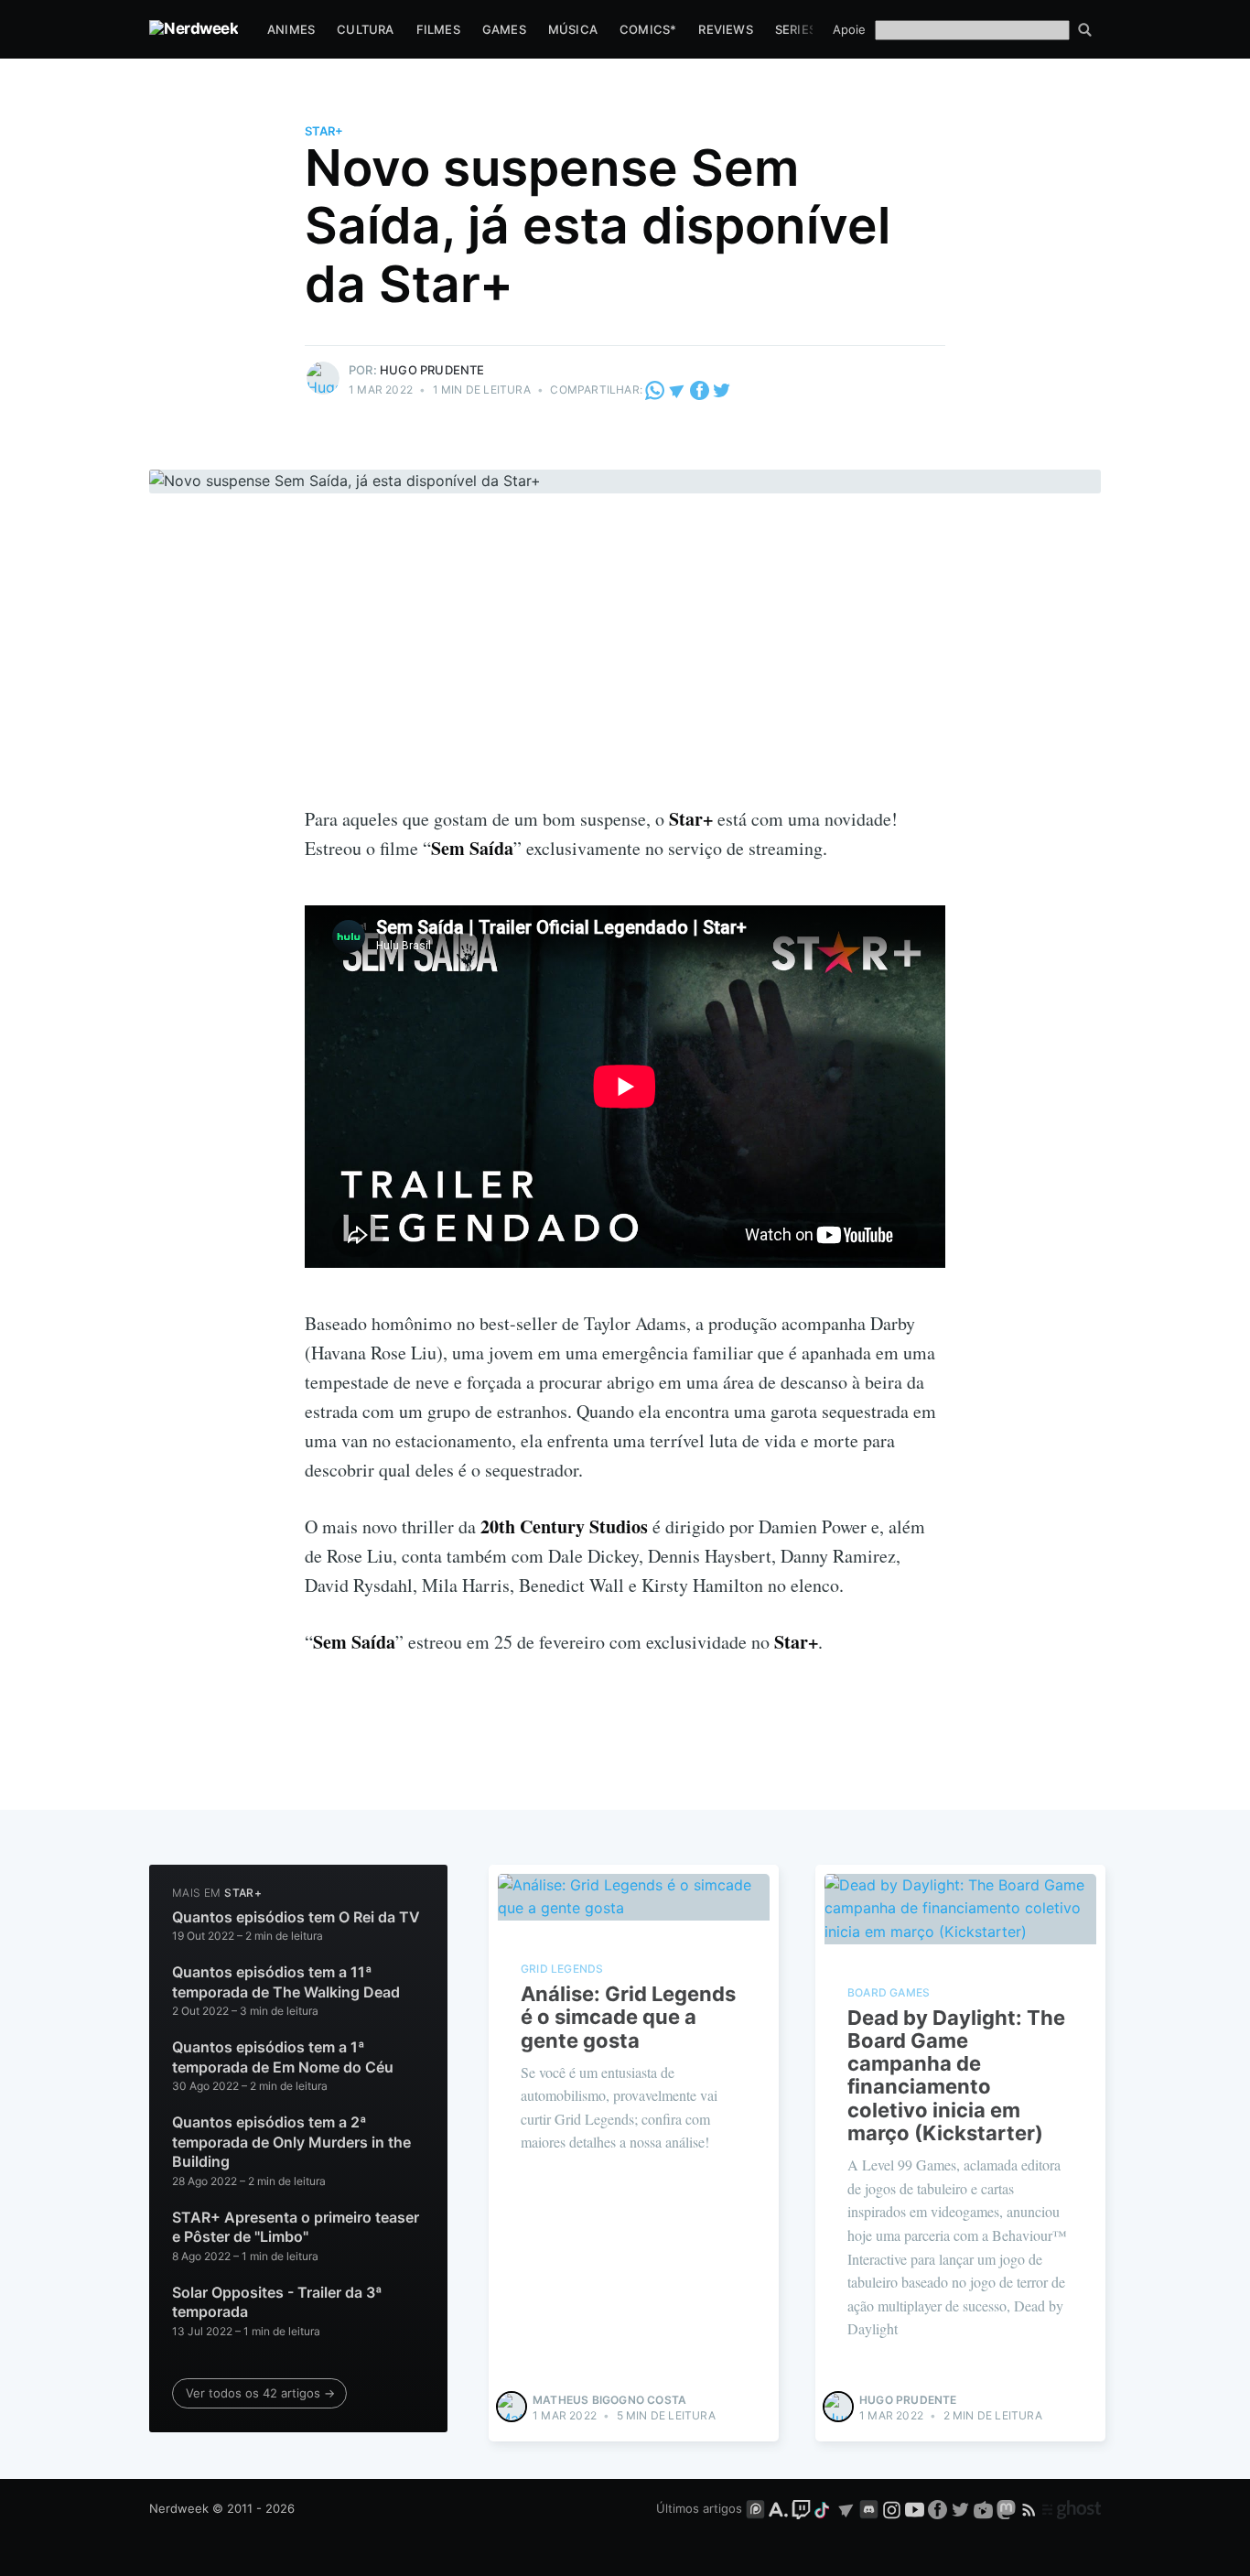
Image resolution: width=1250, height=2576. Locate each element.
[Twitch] (801, 2508)
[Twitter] (722, 390)
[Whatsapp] (656, 390)
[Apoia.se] (780, 2508)
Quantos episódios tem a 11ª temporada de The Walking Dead (286, 1982)
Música (573, 29)
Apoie (849, 29)
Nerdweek (179, 2508)
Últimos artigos (699, 2508)
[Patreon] (755, 2508)
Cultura (365, 29)
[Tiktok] (824, 2508)
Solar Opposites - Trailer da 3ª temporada (277, 2302)
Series (796, 29)
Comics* (648, 29)
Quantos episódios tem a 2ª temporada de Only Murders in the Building (291, 2142)
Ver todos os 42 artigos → (260, 2393)
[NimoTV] (985, 2508)
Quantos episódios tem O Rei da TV (296, 1917)
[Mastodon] (1008, 2508)
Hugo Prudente (432, 370)
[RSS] (1031, 2508)
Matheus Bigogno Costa (609, 2400)
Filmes (438, 29)
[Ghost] (1072, 2508)
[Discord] (869, 2508)
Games (504, 29)
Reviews (725, 29)
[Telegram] (677, 390)
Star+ (324, 131)
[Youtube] (915, 2508)
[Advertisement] (625, 667)
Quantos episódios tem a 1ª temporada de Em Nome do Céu (283, 2057)
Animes (291, 29)
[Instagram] (892, 2508)
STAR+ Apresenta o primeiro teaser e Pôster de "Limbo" (296, 2227)
